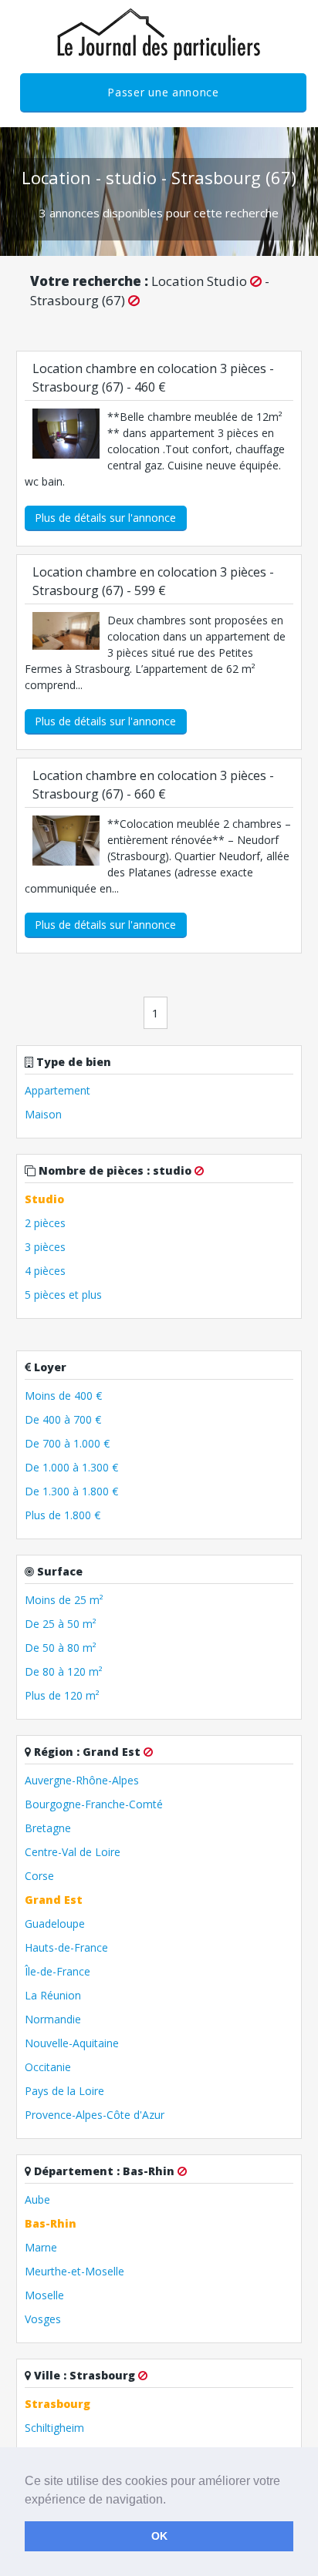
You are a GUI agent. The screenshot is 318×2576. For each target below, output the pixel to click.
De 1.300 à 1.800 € (71, 1491)
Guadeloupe (55, 1924)
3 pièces (45, 1247)
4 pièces (45, 1271)
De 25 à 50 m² (61, 1624)
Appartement (58, 1090)
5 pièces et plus (63, 1295)
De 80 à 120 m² (64, 1671)
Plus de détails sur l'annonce (105, 518)
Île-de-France (58, 1971)
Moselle (44, 2295)
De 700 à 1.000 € (67, 1443)
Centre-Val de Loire (73, 1852)
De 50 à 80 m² (61, 1648)
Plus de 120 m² (62, 1695)
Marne (41, 2247)
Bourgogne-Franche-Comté (94, 1804)
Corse (39, 1876)
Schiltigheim (54, 2428)
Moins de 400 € (63, 1396)
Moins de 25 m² (64, 1600)
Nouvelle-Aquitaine (72, 2043)
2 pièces (45, 1223)
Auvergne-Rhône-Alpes (82, 1780)
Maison (43, 1114)
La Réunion (53, 1995)
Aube (37, 2199)
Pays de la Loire (64, 2091)
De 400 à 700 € (63, 1419)
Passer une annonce (163, 92)
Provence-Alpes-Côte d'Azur (95, 2115)
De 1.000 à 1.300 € (71, 1467)
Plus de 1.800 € (63, 1515)
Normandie (53, 2019)
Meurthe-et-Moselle (74, 2271)
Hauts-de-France (66, 1947)
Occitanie (48, 2067)
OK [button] (159, 2536)
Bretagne (48, 1828)
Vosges (43, 2319)
